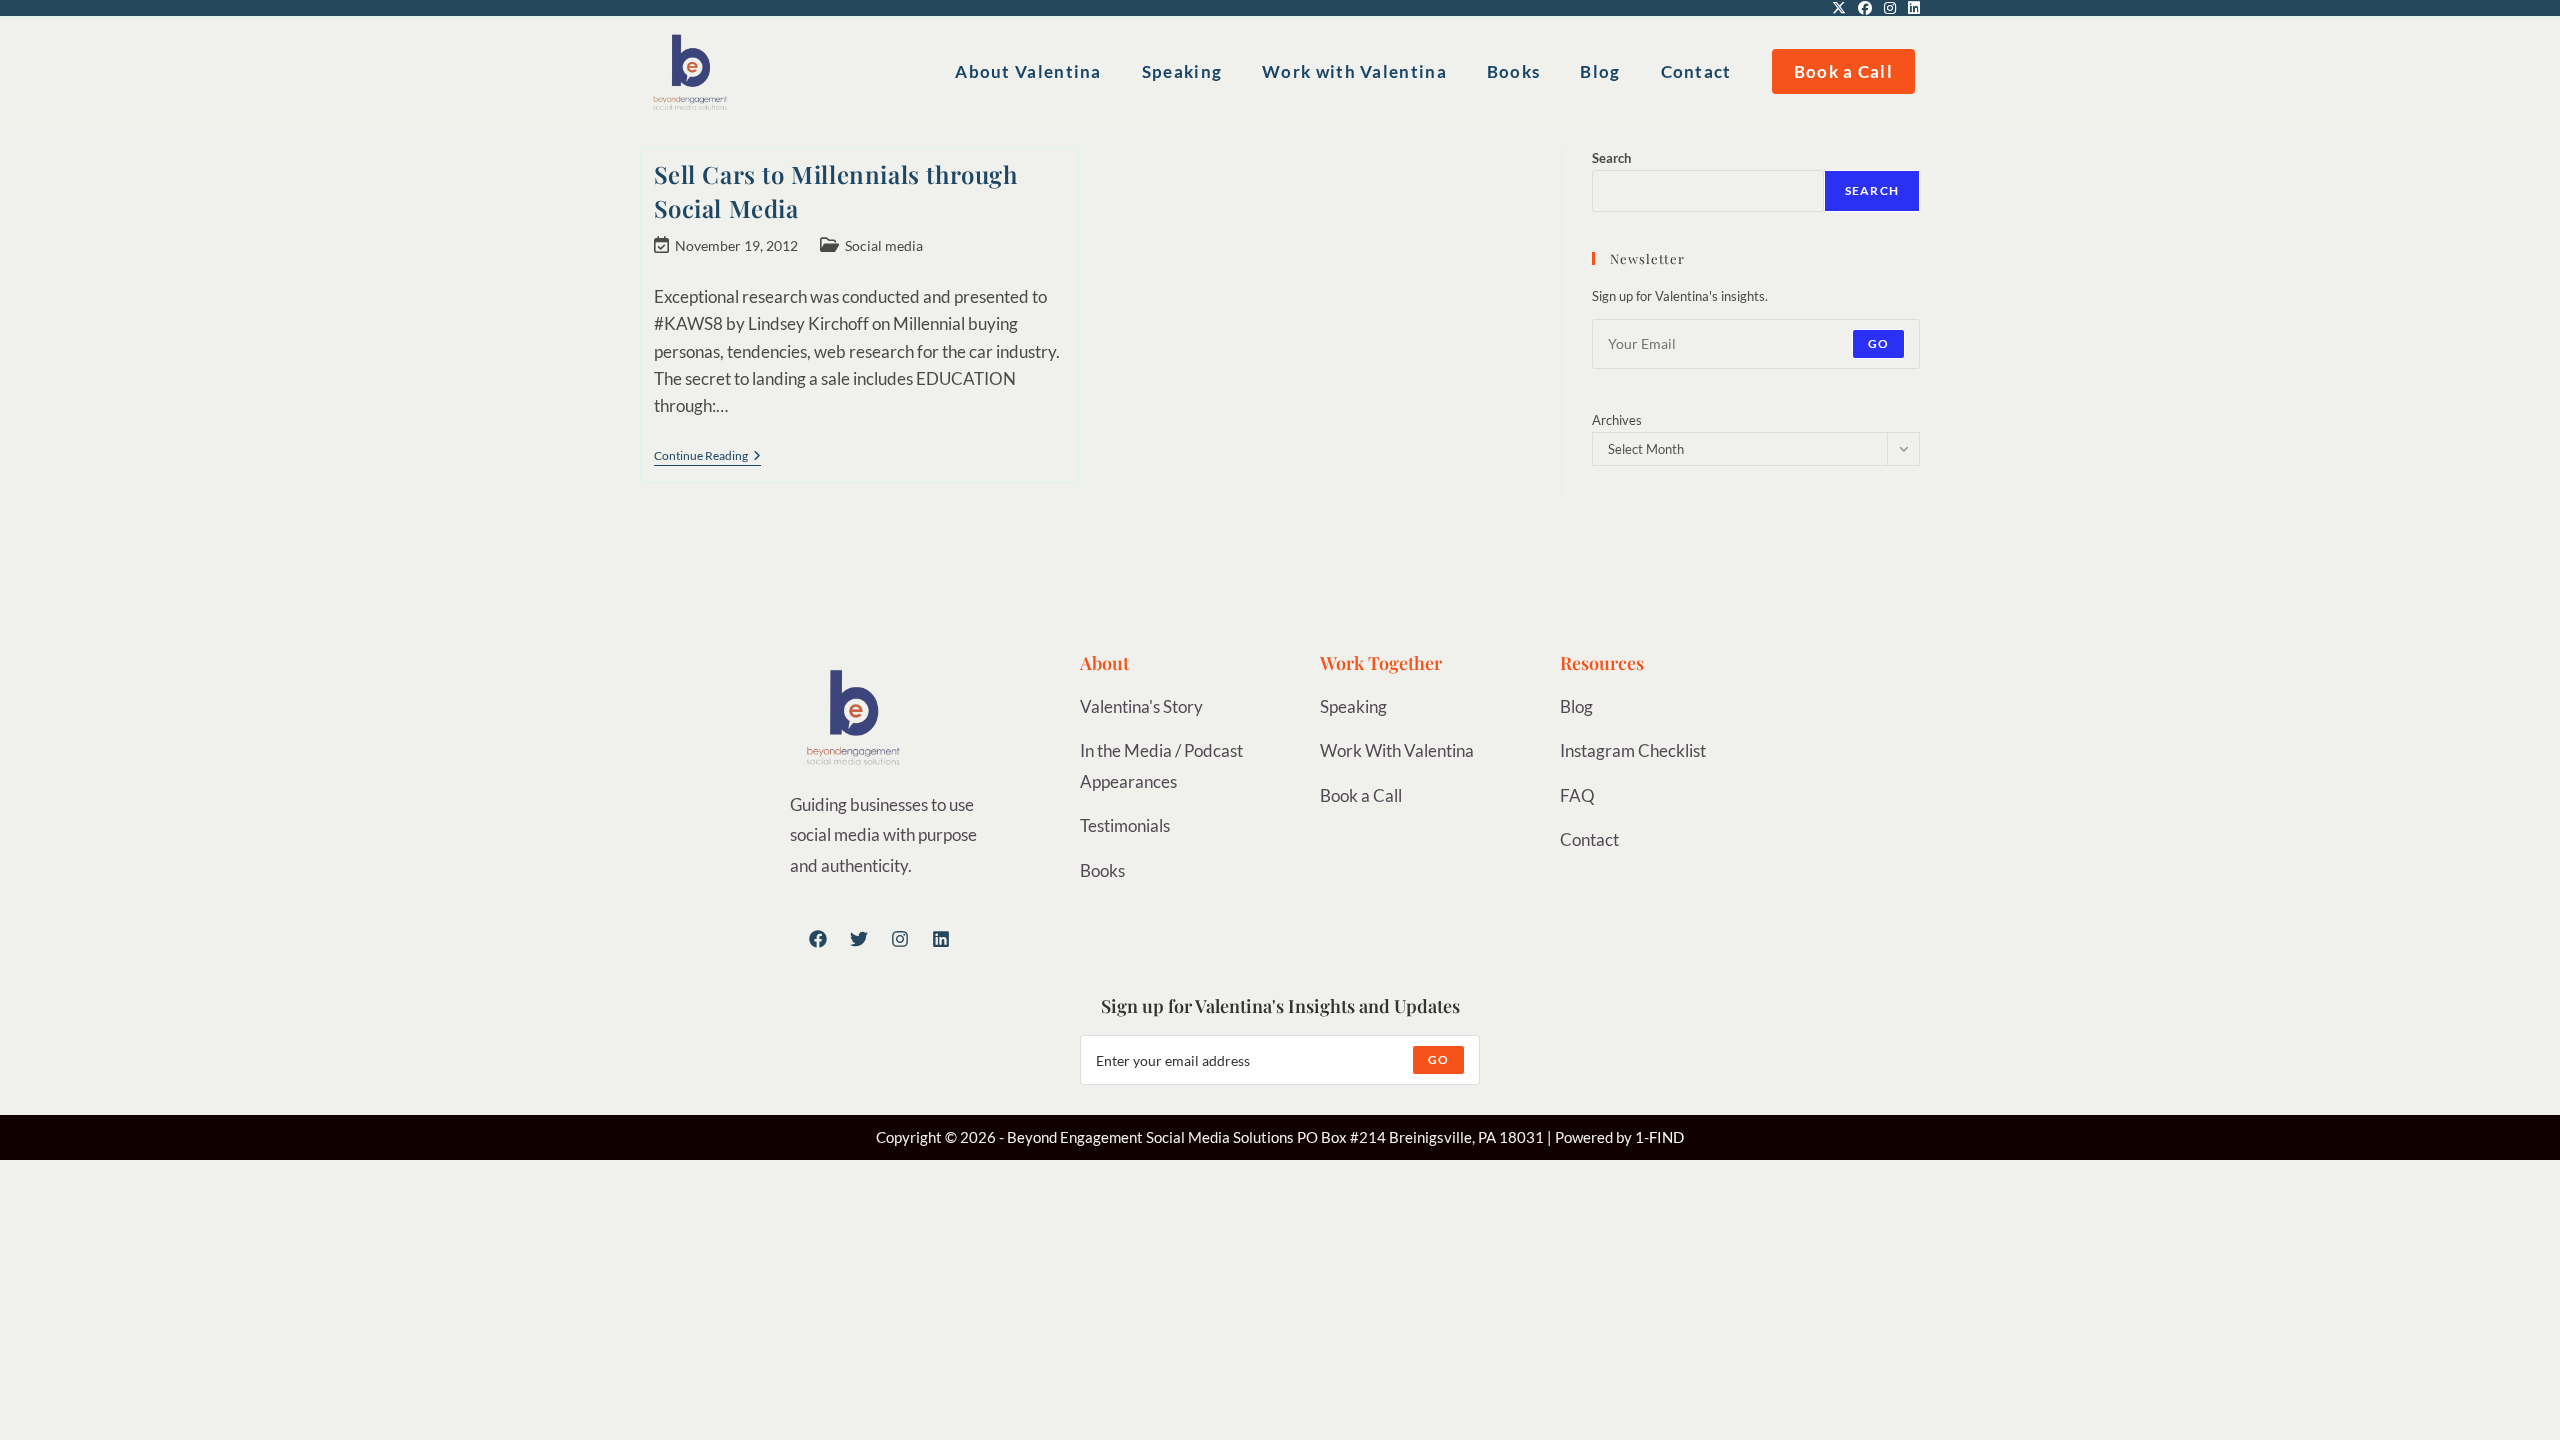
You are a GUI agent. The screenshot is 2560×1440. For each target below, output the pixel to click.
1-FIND (1659, 1137)
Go (1878, 343)
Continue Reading (707, 456)
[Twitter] (859, 939)
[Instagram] (900, 939)
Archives (1617, 420)
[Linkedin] (941, 939)
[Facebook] (818, 939)
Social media (884, 245)
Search (1611, 158)
